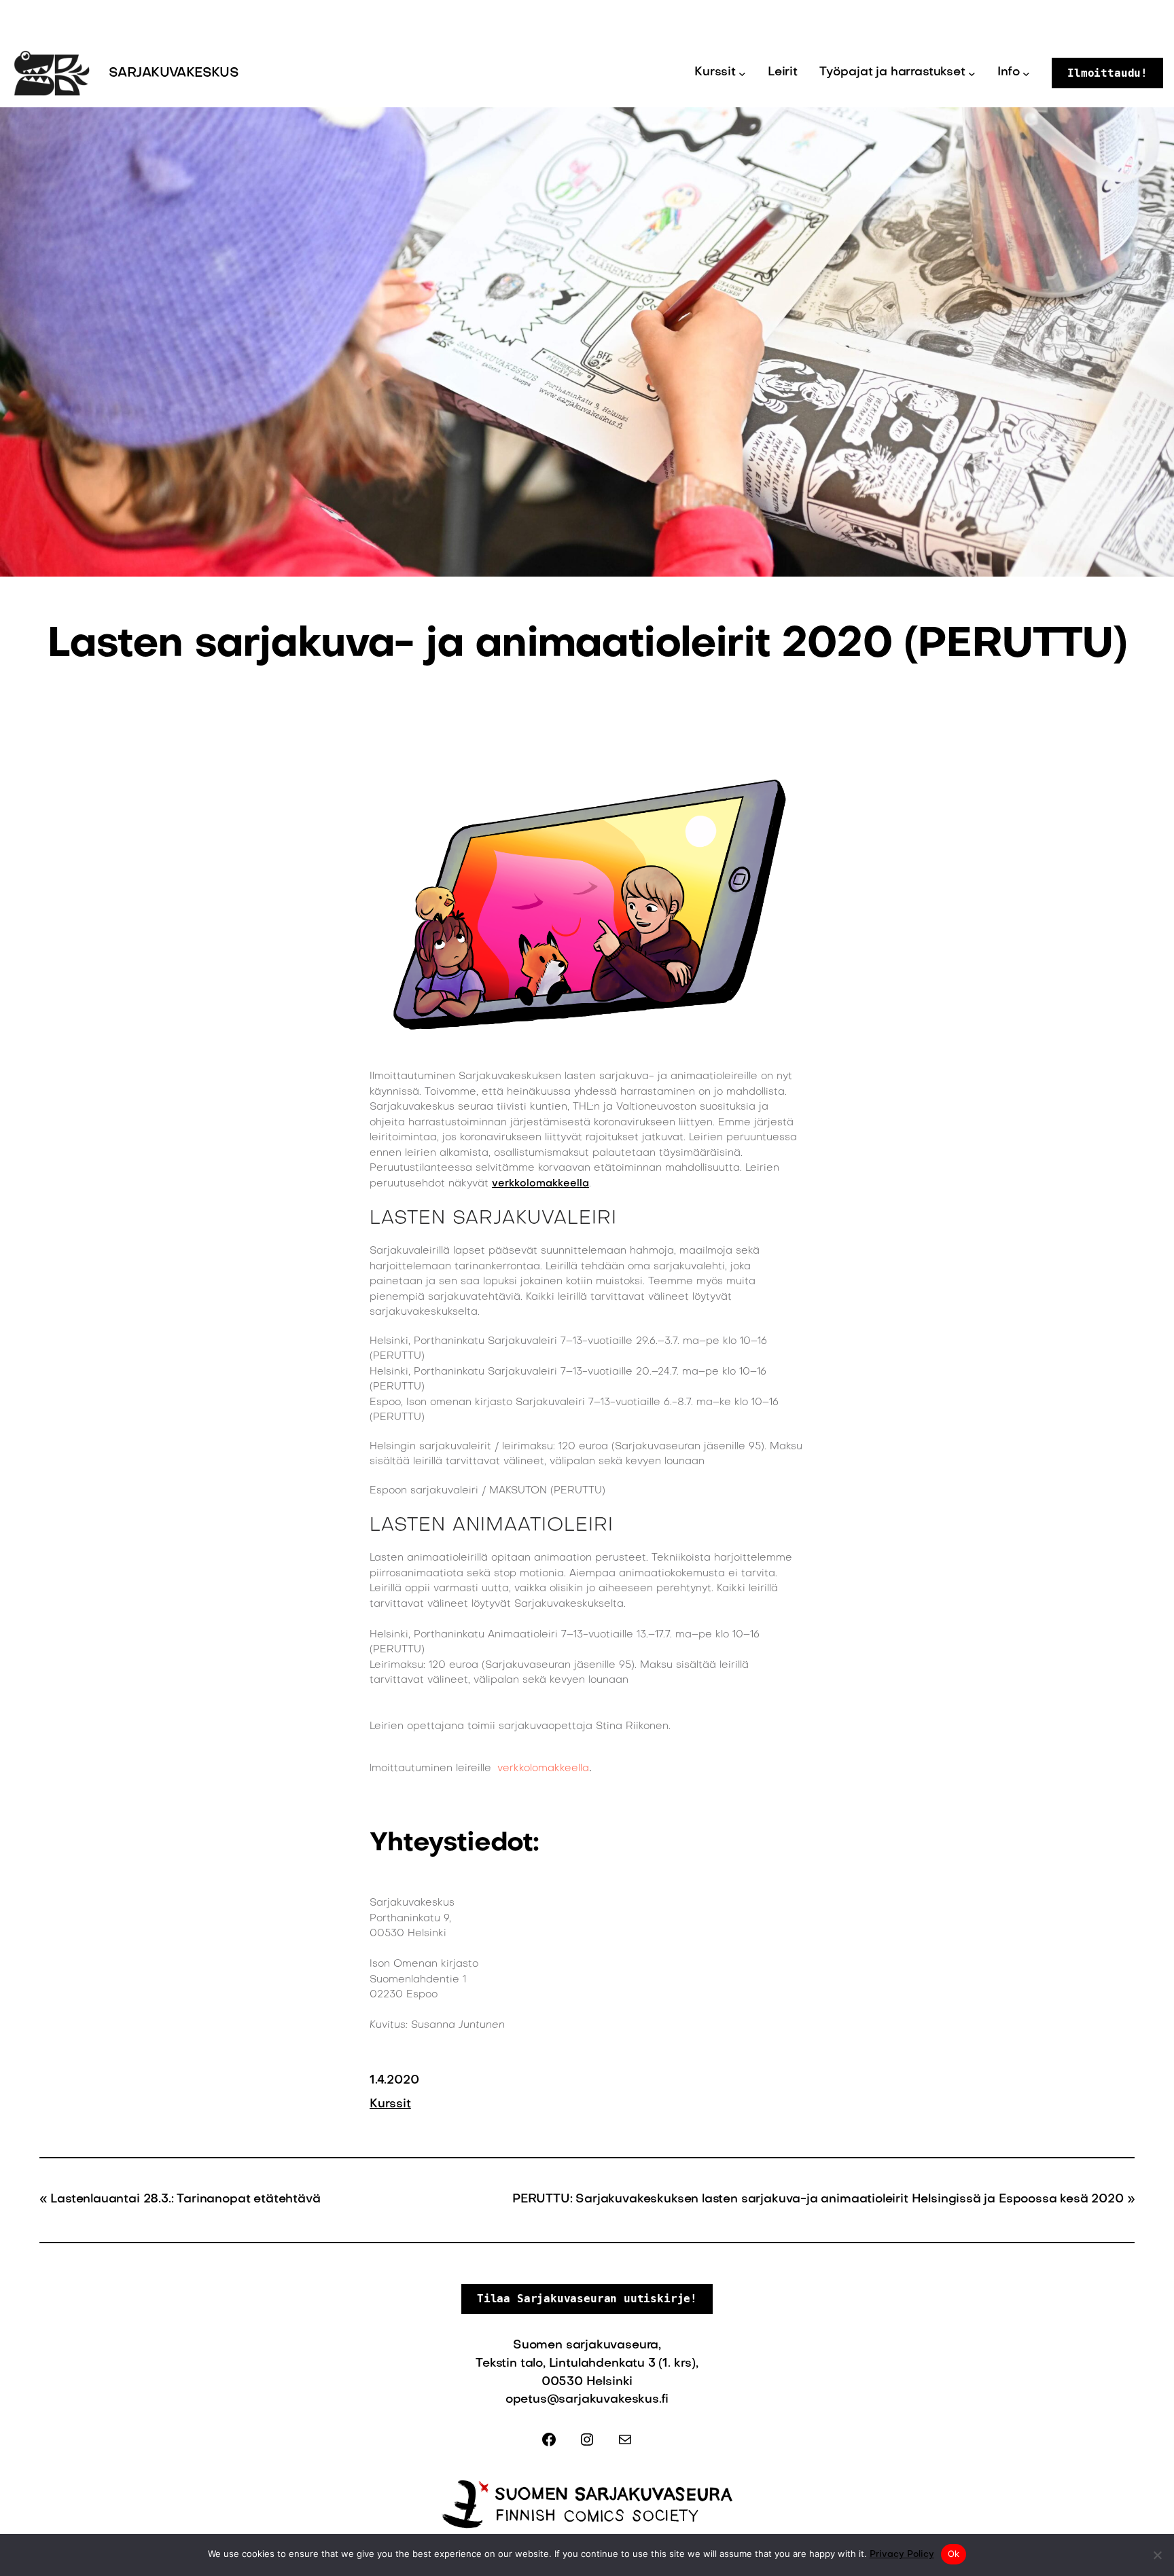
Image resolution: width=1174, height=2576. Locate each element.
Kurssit (390, 2104)
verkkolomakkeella (540, 1184)
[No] (1157, 2555)
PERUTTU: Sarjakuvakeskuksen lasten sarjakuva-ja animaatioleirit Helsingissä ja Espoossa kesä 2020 (818, 2199)
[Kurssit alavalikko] (742, 73)
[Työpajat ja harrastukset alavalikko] (972, 73)
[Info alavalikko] (1026, 73)
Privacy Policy (902, 2555)
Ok (954, 2554)
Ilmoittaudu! (1107, 73)
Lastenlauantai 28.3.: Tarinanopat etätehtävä (185, 2199)
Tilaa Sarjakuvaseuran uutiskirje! (587, 2299)
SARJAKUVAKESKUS (174, 73)
